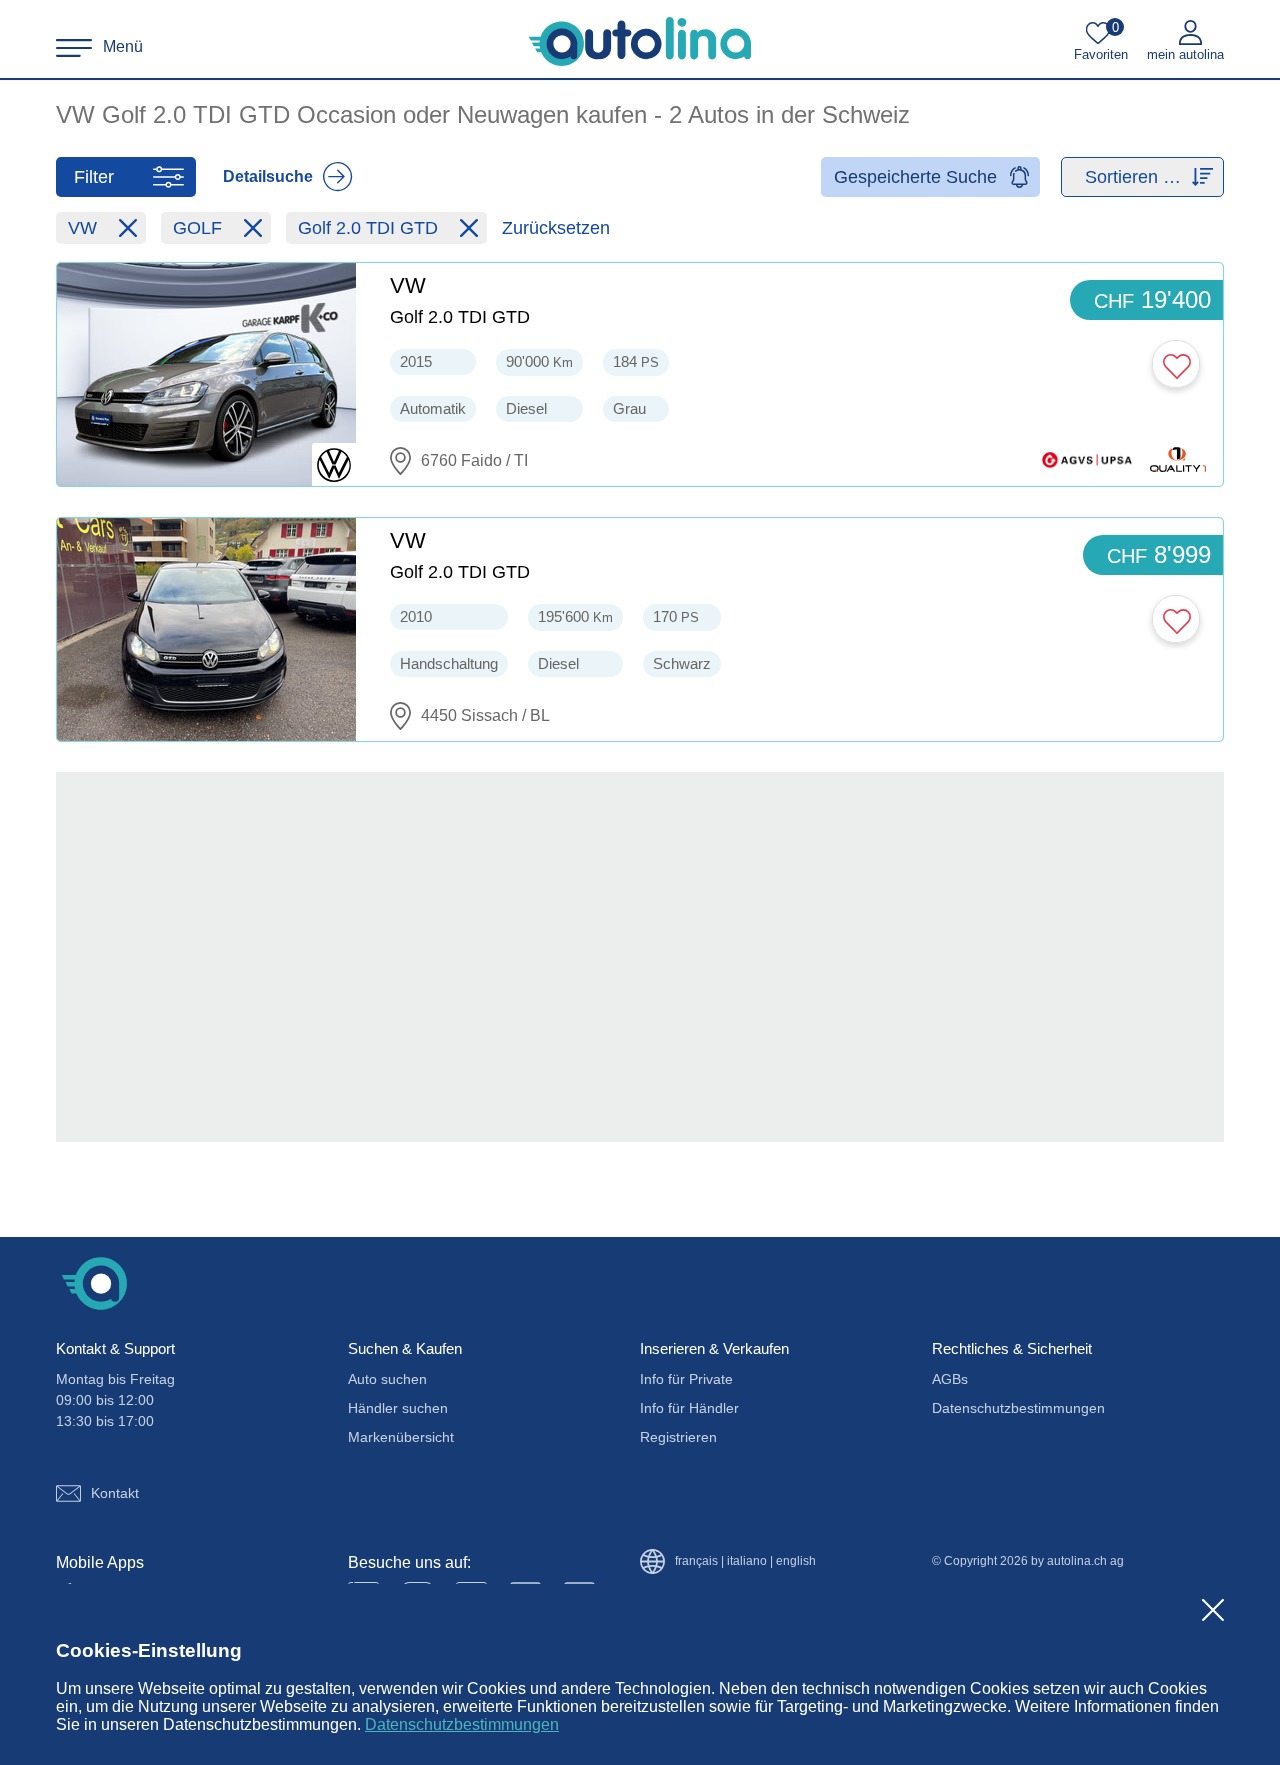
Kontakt (115, 1493)
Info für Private (686, 1379)
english (796, 1561)
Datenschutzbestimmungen (462, 1724)
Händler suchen (398, 1408)
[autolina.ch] (640, 42)
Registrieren (678, 1437)
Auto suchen (387, 1379)
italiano (747, 1561)
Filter (94, 177)
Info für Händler (689, 1408)
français (696, 1561)
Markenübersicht (401, 1437)
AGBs (950, 1379)
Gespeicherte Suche (915, 177)
